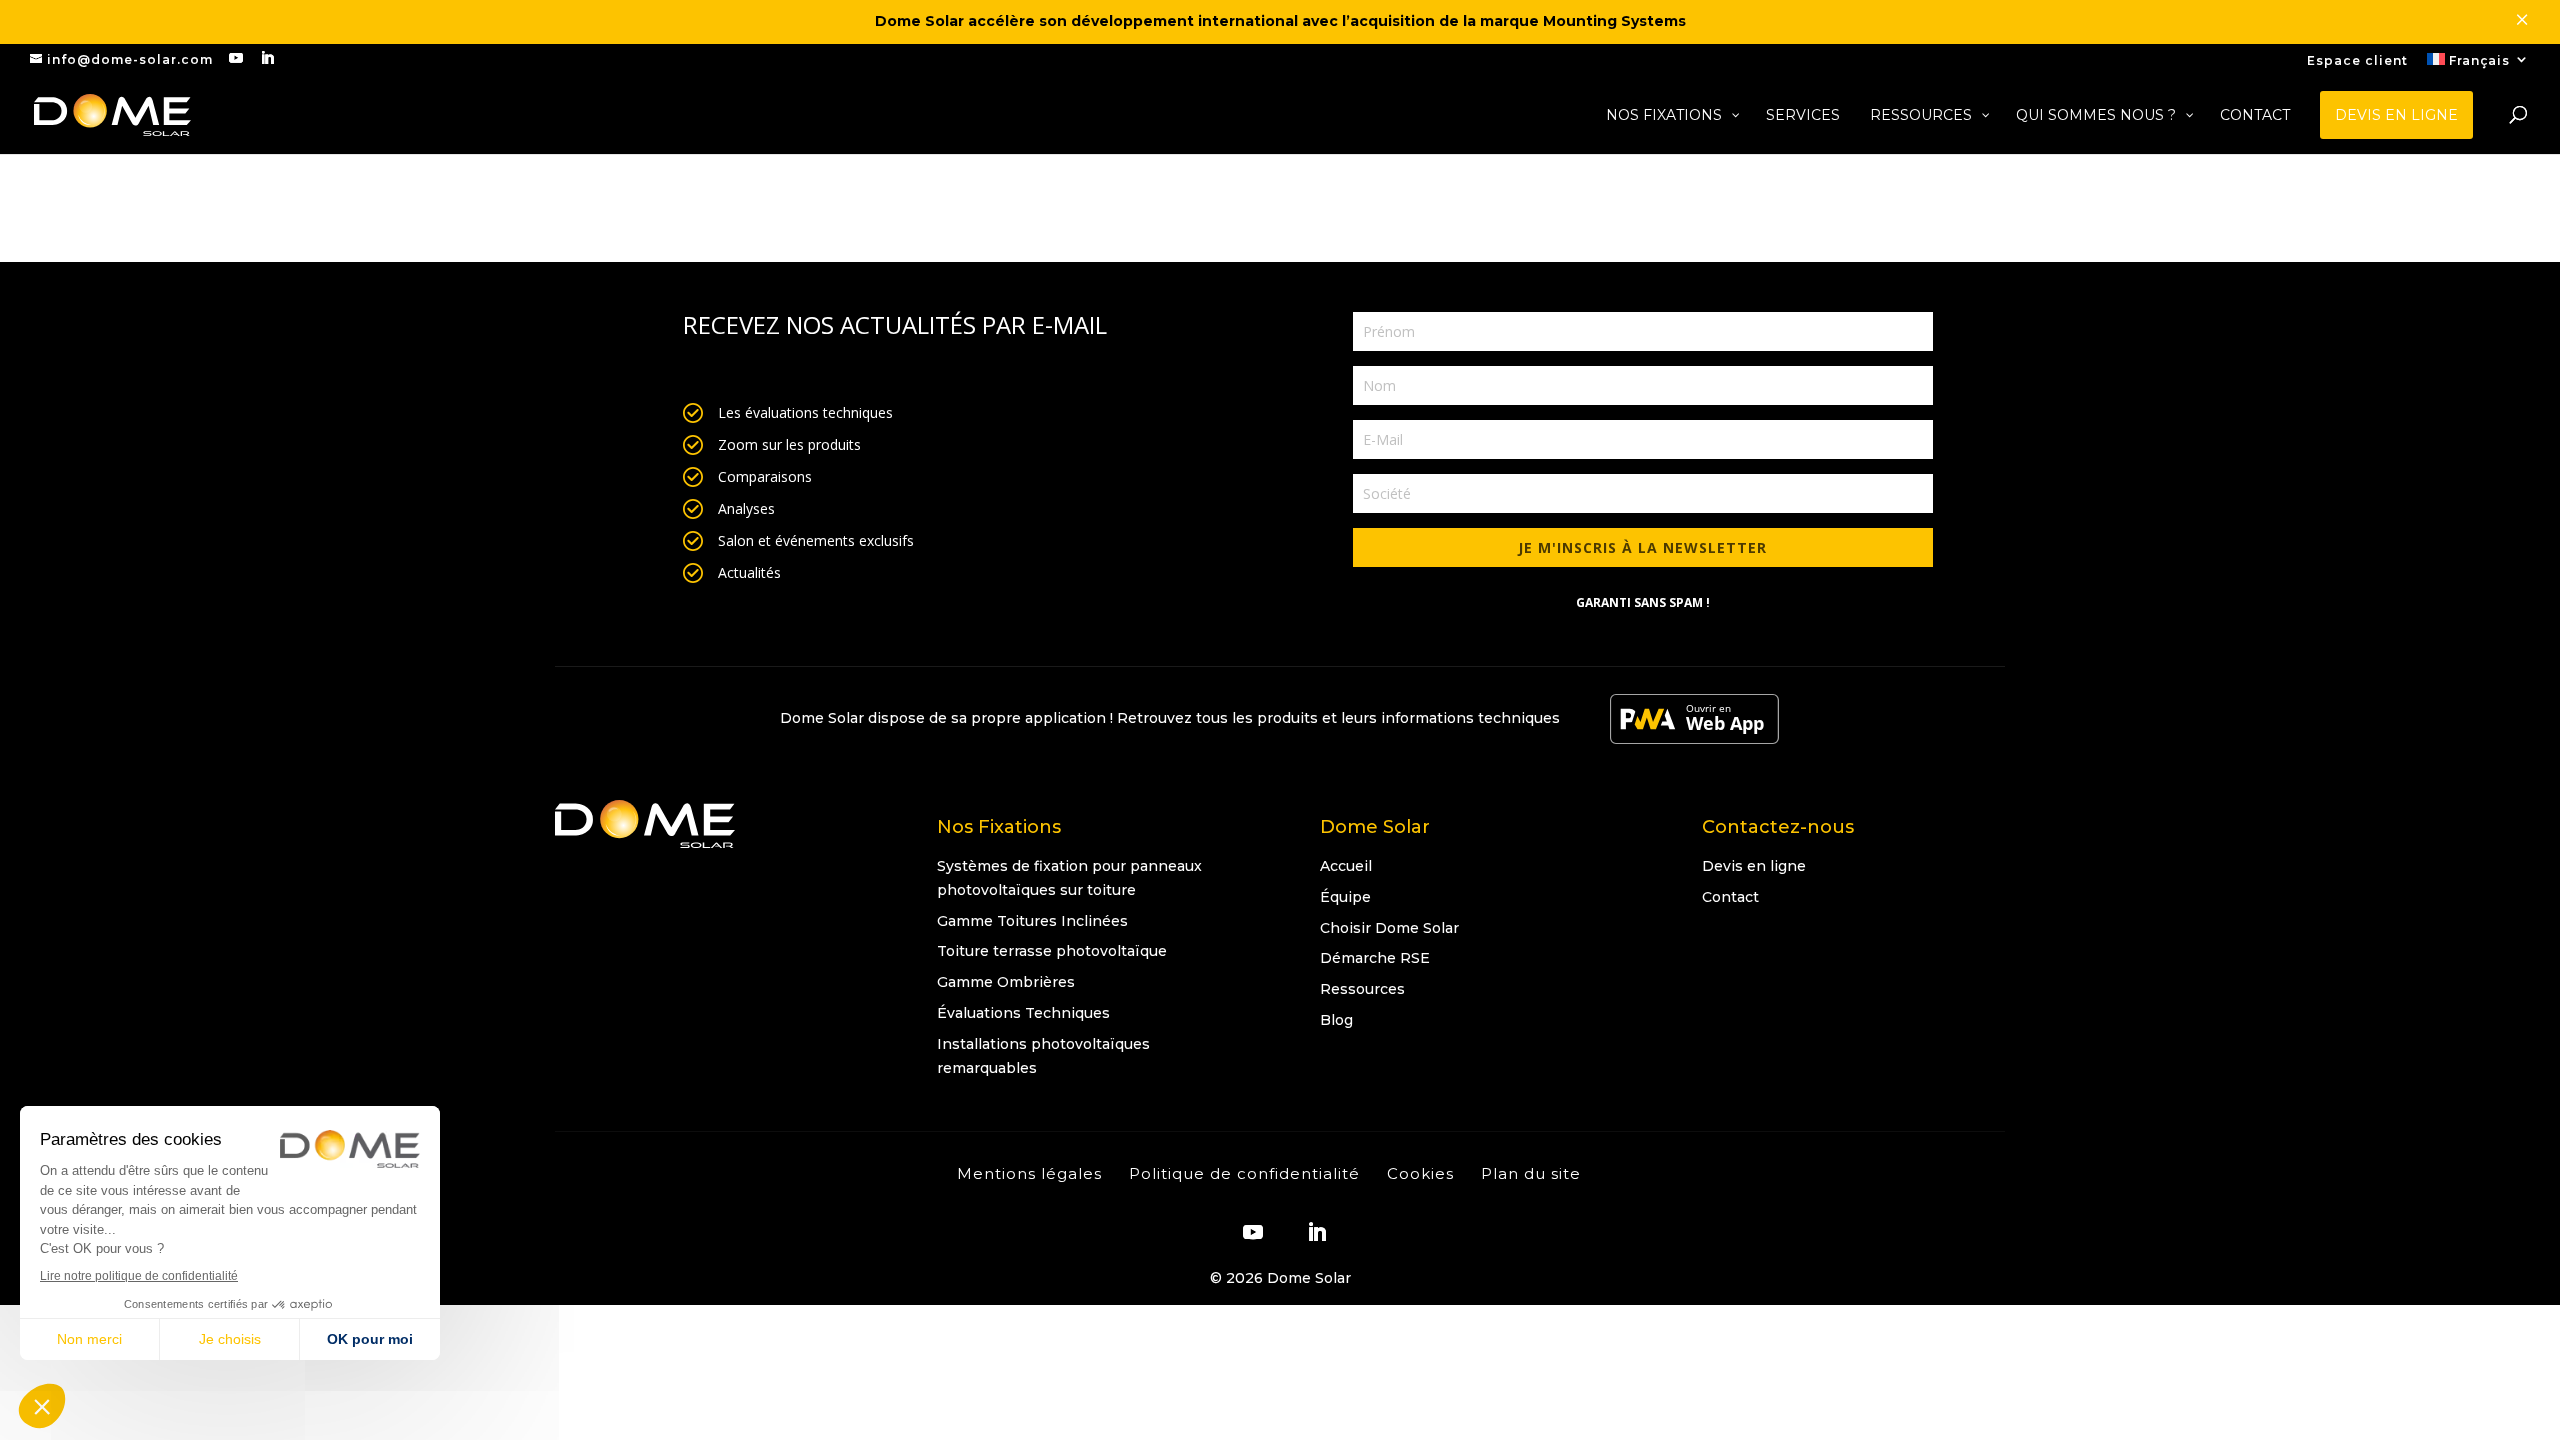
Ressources (1362, 989)
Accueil (1346, 866)
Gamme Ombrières (1006, 982)
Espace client (2357, 61)
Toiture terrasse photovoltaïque (1052, 951)
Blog (1336, 1020)
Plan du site (1531, 1173)
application (1065, 718)
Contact (1730, 897)
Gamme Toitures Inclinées (1032, 921)
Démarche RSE (1375, 958)
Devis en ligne (1754, 866)
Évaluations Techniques (1023, 1013)
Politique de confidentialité (1244, 1173)
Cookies (1420, 1173)
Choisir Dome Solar (1389, 928)
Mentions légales (1029, 1173)
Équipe (1345, 897)
